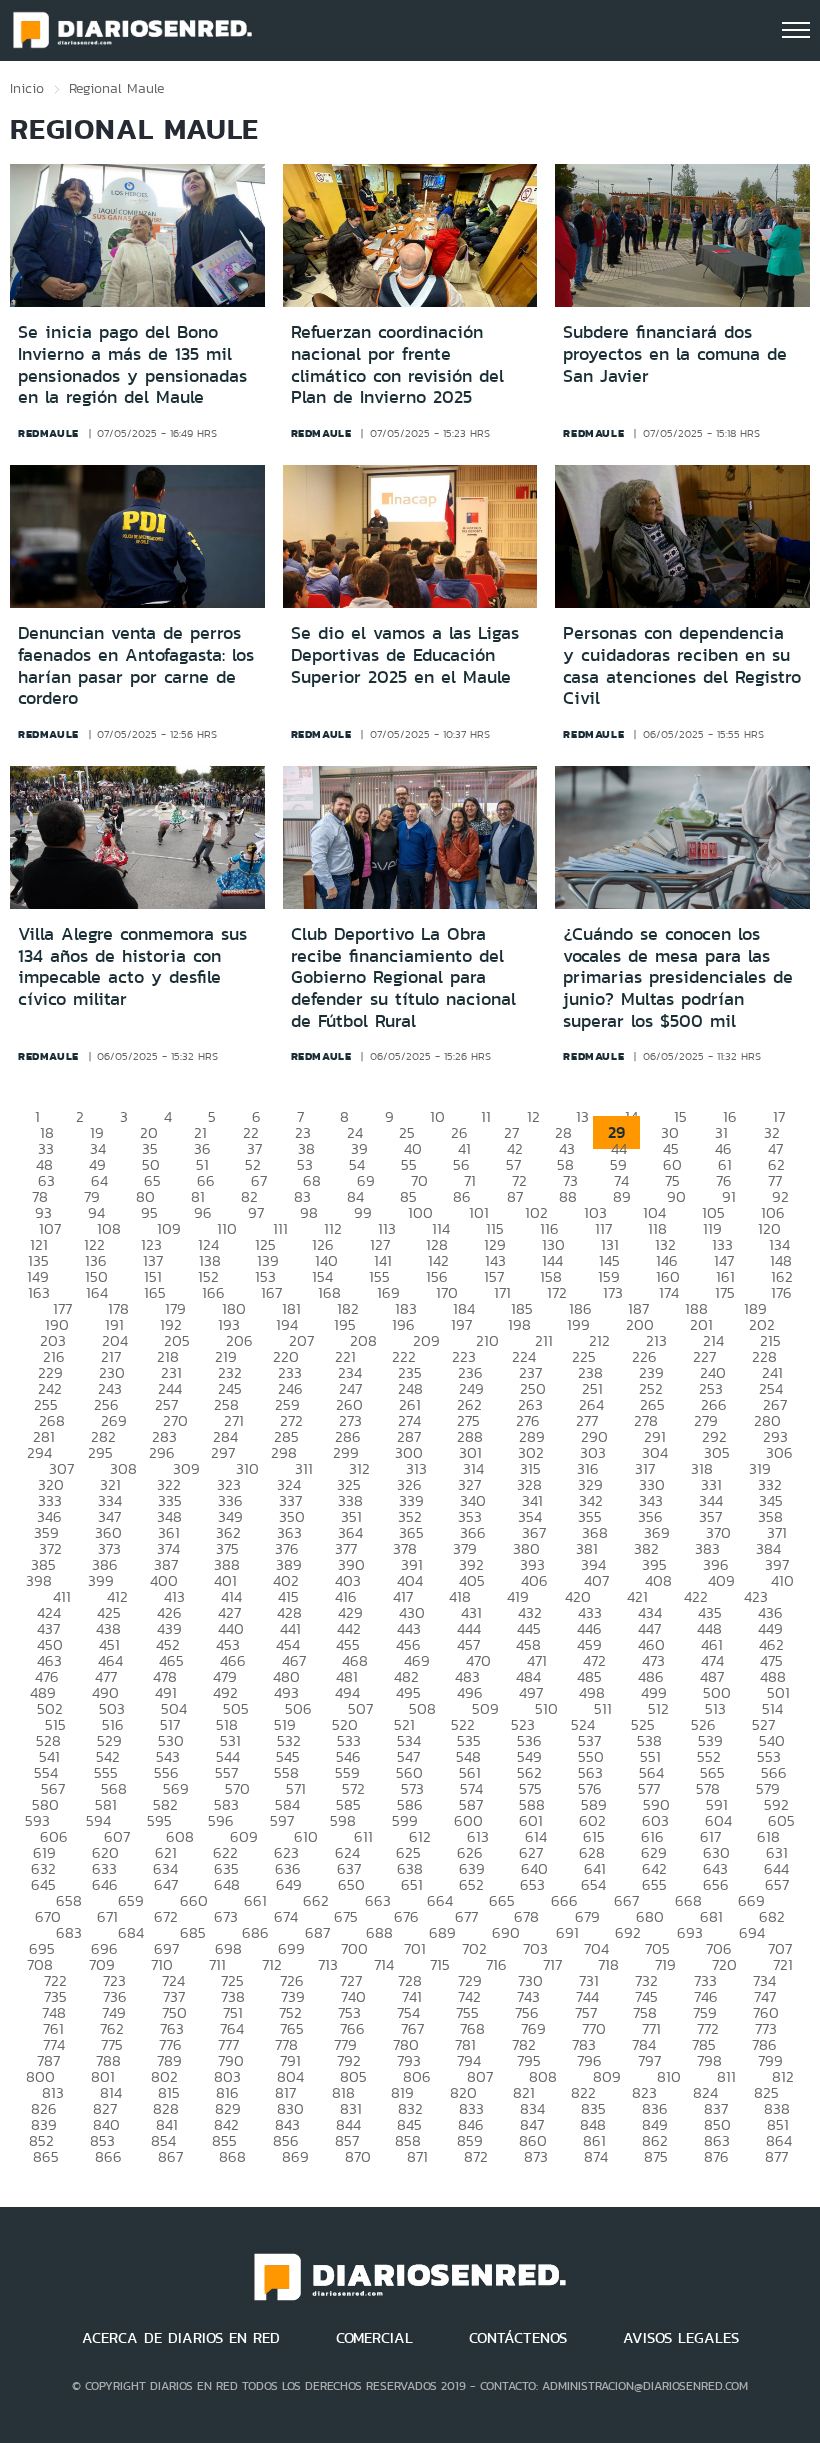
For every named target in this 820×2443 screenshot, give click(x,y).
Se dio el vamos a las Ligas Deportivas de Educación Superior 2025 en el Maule (405, 654)
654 (593, 1884)
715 (440, 1964)
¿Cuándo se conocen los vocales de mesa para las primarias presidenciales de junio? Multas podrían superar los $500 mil (678, 977)
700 (354, 1948)
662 (316, 1900)
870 (358, 2156)
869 (295, 2156)
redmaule (48, 433)
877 (776, 2156)
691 (567, 1932)
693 (690, 1932)
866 (108, 2156)
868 (232, 2156)
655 (654, 1884)
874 (596, 2156)
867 (170, 2156)
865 (46, 2156)
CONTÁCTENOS (518, 2338)
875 (656, 2156)
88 (568, 1196)
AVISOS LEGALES (681, 2338)
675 (346, 1916)
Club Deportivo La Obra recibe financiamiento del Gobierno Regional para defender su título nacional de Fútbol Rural (403, 977)
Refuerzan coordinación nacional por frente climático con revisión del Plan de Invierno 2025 (397, 364)
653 (532, 1884)
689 (442, 1932)
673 (226, 1916)
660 (194, 1900)
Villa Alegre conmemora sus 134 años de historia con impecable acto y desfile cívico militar (132, 966)
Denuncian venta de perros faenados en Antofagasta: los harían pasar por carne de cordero (136, 665)
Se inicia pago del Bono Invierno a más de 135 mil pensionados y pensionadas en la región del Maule (132, 364)
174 (669, 1292)
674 (286, 1916)
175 (725, 1292)
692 (628, 1932)
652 (471, 1884)
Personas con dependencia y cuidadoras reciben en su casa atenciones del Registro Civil (682, 665)
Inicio (27, 88)
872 (476, 2156)
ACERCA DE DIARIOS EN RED (181, 2338)
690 (506, 1932)
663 (378, 1900)
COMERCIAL (374, 2338)
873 (536, 2156)
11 (486, 1116)
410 (782, 1580)
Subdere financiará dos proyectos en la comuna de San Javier (675, 353)
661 (255, 1900)
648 (227, 1884)
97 (256, 1212)
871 (417, 2156)
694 (752, 1932)
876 (716, 2156)
